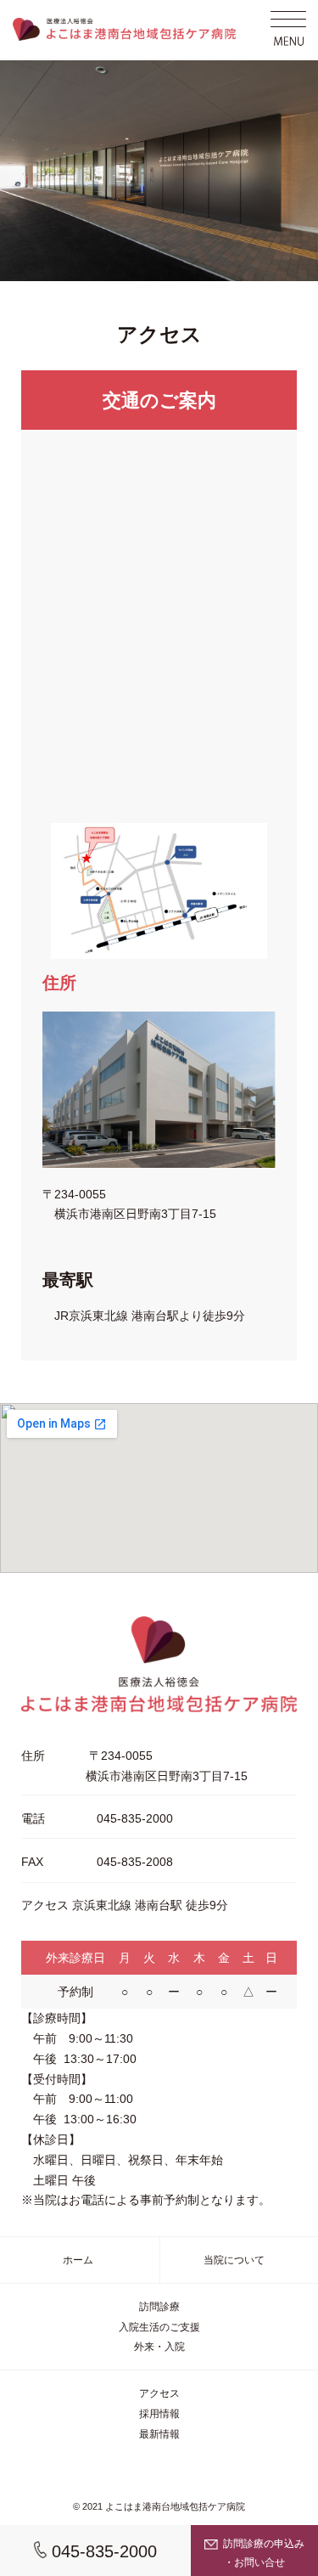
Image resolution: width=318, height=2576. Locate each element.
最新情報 (159, 2434)
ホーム (78, 2260)
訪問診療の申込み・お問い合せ (262, 2553)
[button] (288, 30)
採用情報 (159, 2414)
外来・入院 (159, 2347)
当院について (234, 2260)
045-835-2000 (102, 2551)
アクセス (159, 2393)
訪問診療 (159, 2307)
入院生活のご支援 (159, 2327)
